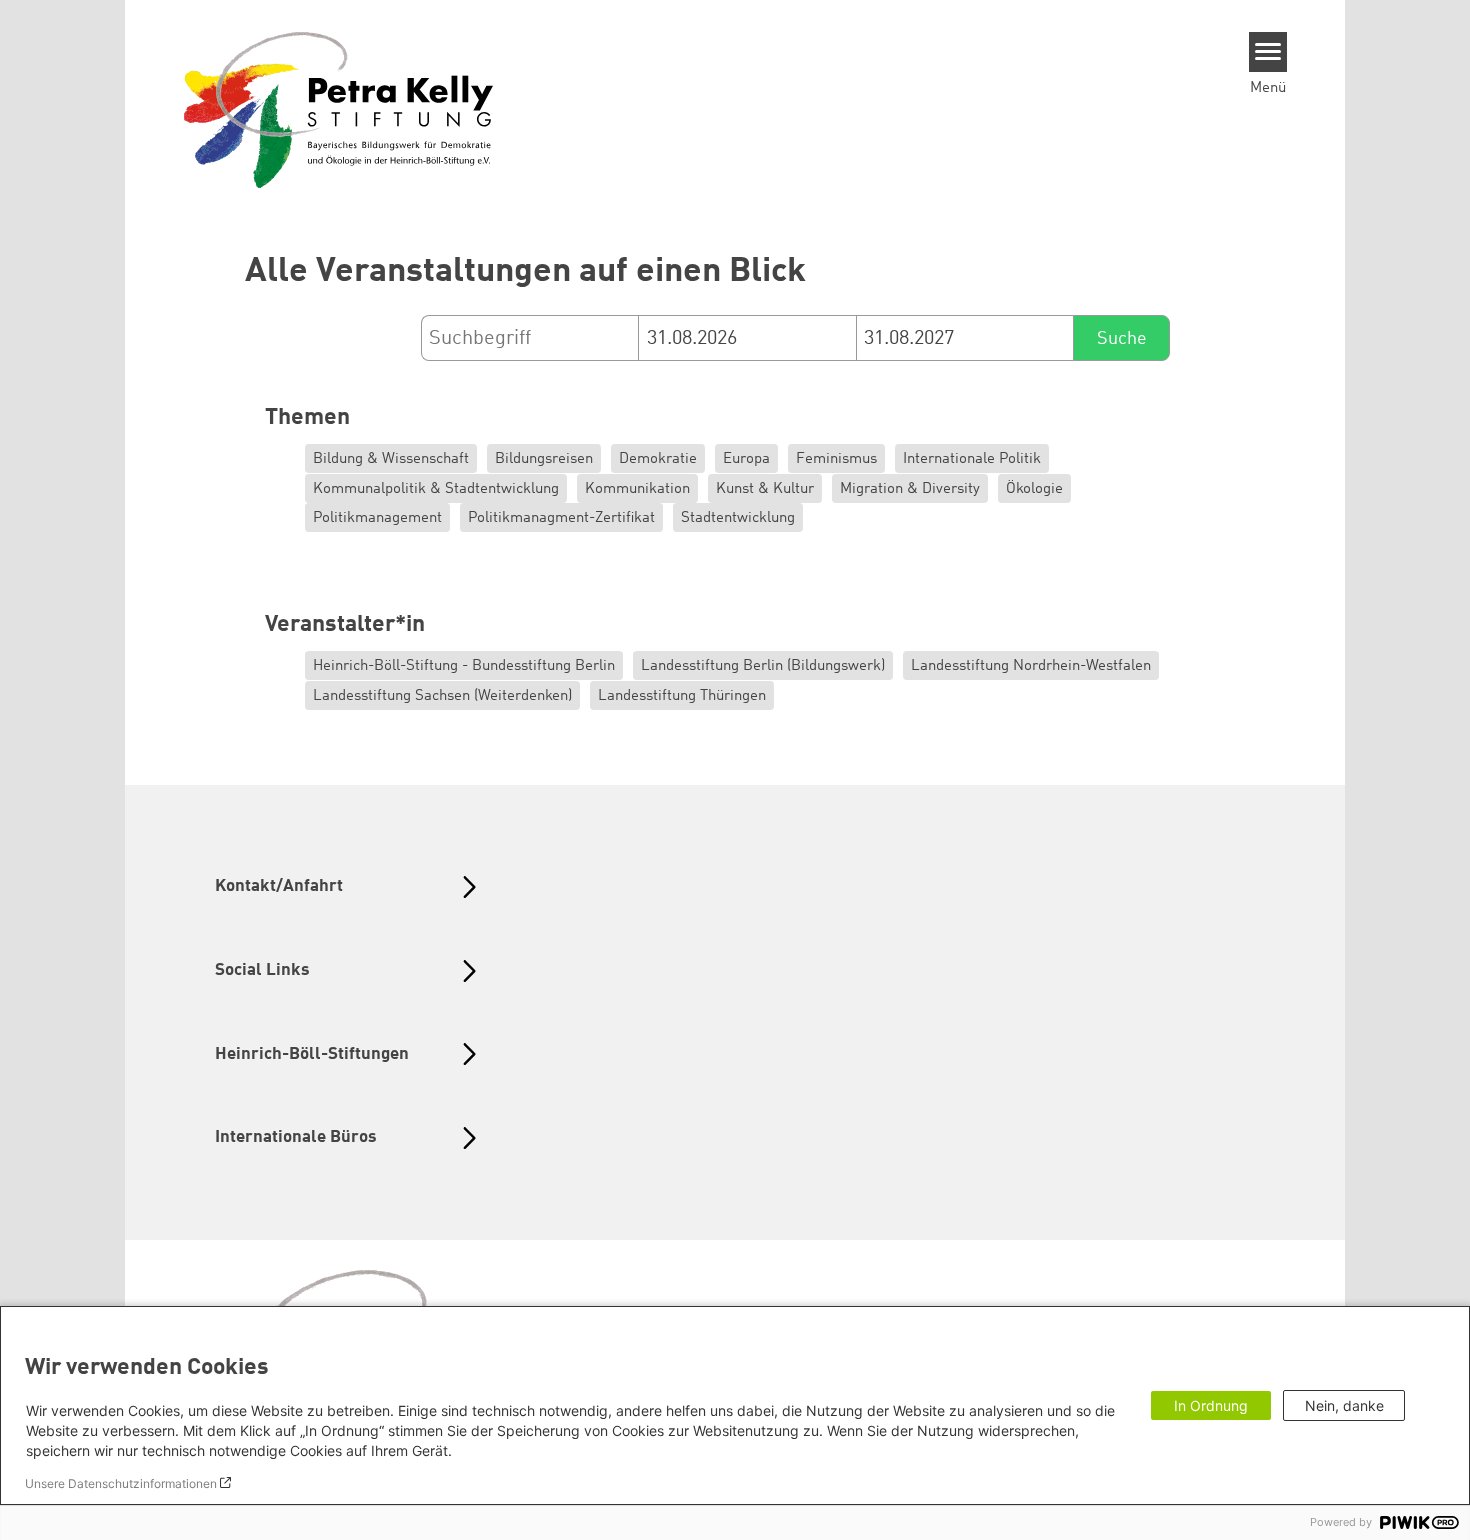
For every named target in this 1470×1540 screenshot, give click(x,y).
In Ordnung (1211, 1405)
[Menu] (1268, 52)
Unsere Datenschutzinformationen (121, 1483)
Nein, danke (1344, 1405)
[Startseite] (339, 109)
